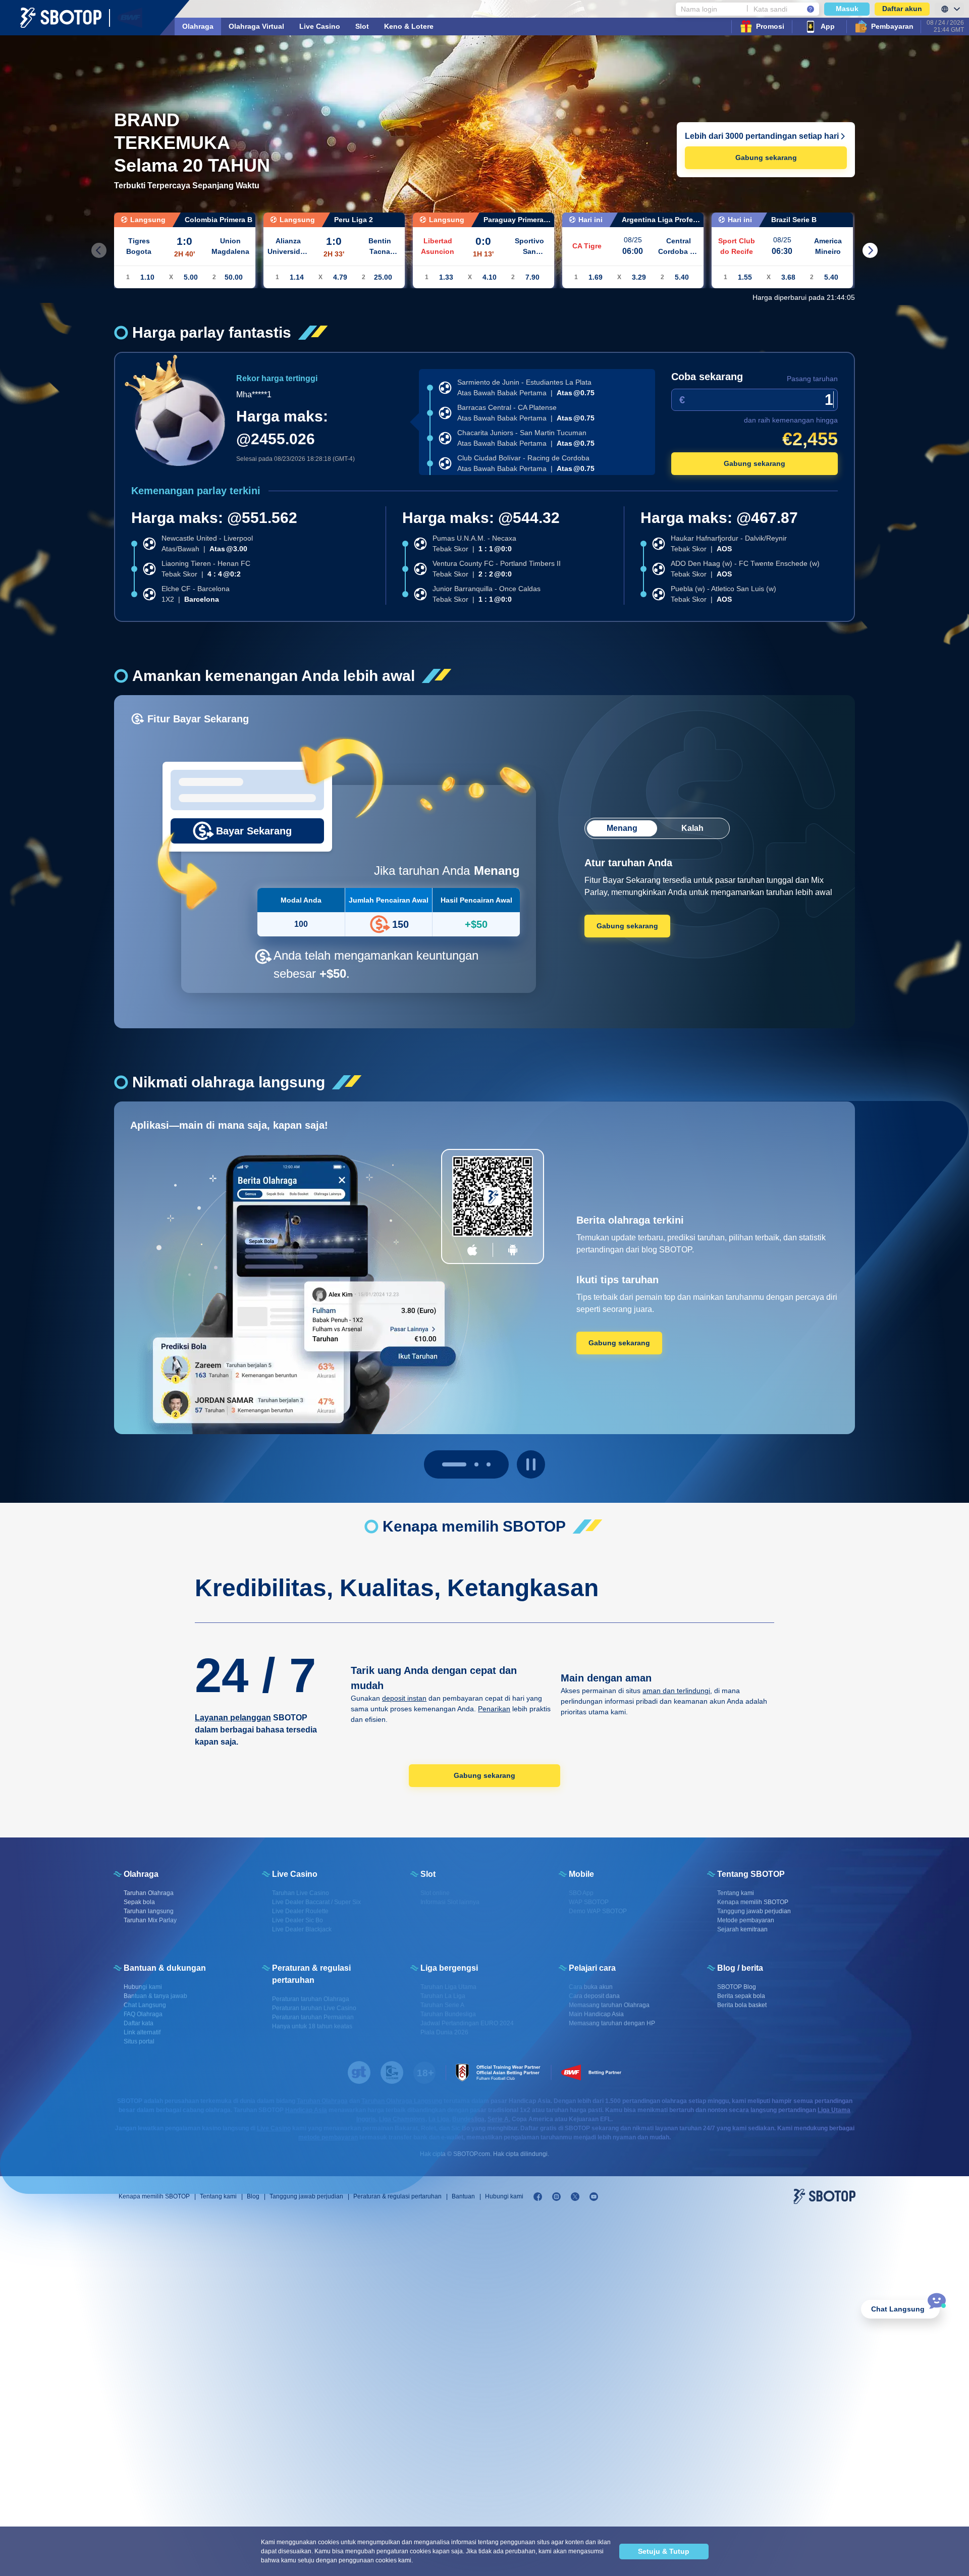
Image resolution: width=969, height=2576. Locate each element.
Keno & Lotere (409, 26)
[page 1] (466, 1464)
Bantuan (463, 2196)
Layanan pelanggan (233, 1718)
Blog (253, 2196)
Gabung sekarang (766, 157)
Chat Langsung (898, 2309)
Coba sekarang (707, 377)
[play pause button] (531, 1464)
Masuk (847, 9)
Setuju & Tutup (664, 2551)
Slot (362, 26)
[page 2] (489, 1464)
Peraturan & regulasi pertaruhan (397, 2196)
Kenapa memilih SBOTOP (154, 2196)
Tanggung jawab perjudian (306, 2196)
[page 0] (444, 1464)
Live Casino (320, 26)
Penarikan (494, 1709)
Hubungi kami (504, 2196)
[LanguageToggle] (949, 9)
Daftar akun (902, 9)
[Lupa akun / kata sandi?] (811, 9)
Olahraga (198, 26)
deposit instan (404, 1698)
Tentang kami (218, 2196)
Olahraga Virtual (256, 26)
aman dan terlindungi (676, 1691)
